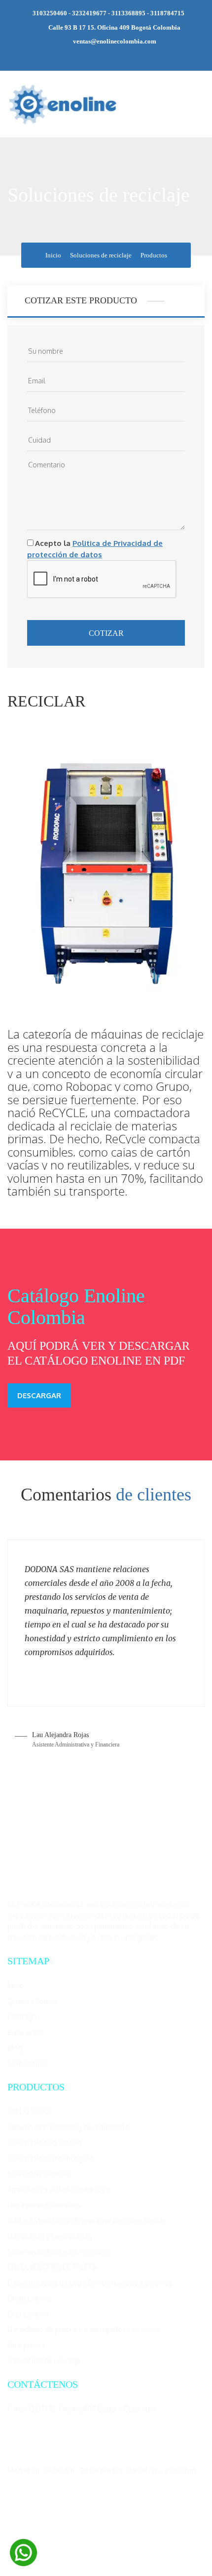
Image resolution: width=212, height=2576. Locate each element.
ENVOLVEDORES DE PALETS (52, 2267)
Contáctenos (27, 2063)
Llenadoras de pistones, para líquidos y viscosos (84, 2329)
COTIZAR (106, 633)
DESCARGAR (39, 1395)
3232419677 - (92, 13)
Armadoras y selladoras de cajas (59, 2189)
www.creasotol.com (175, 2549)
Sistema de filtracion (39, 2174)
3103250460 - (52, 13)
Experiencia (25, 2032)
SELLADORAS (29, 2111)
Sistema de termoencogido (50, 2158)
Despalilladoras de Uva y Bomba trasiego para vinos (90, 2283)
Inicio (53, 255)
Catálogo (22, 2016)
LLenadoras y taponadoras (50, 2236)
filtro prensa (26, 2345)
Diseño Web (127, 2549)
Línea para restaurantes (44, 2205)
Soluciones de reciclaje (101, 255)
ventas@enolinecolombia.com (115, 41)
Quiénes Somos (33, 2001)
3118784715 (167, 13)
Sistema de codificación (45, 2142)
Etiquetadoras (30, 2298)
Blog (15, 2048)
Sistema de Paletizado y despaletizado (68, 2127)
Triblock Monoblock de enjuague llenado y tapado (87, 2221)
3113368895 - (130, 13)
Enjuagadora (28, 2314)
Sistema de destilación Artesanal (59, 2252)
